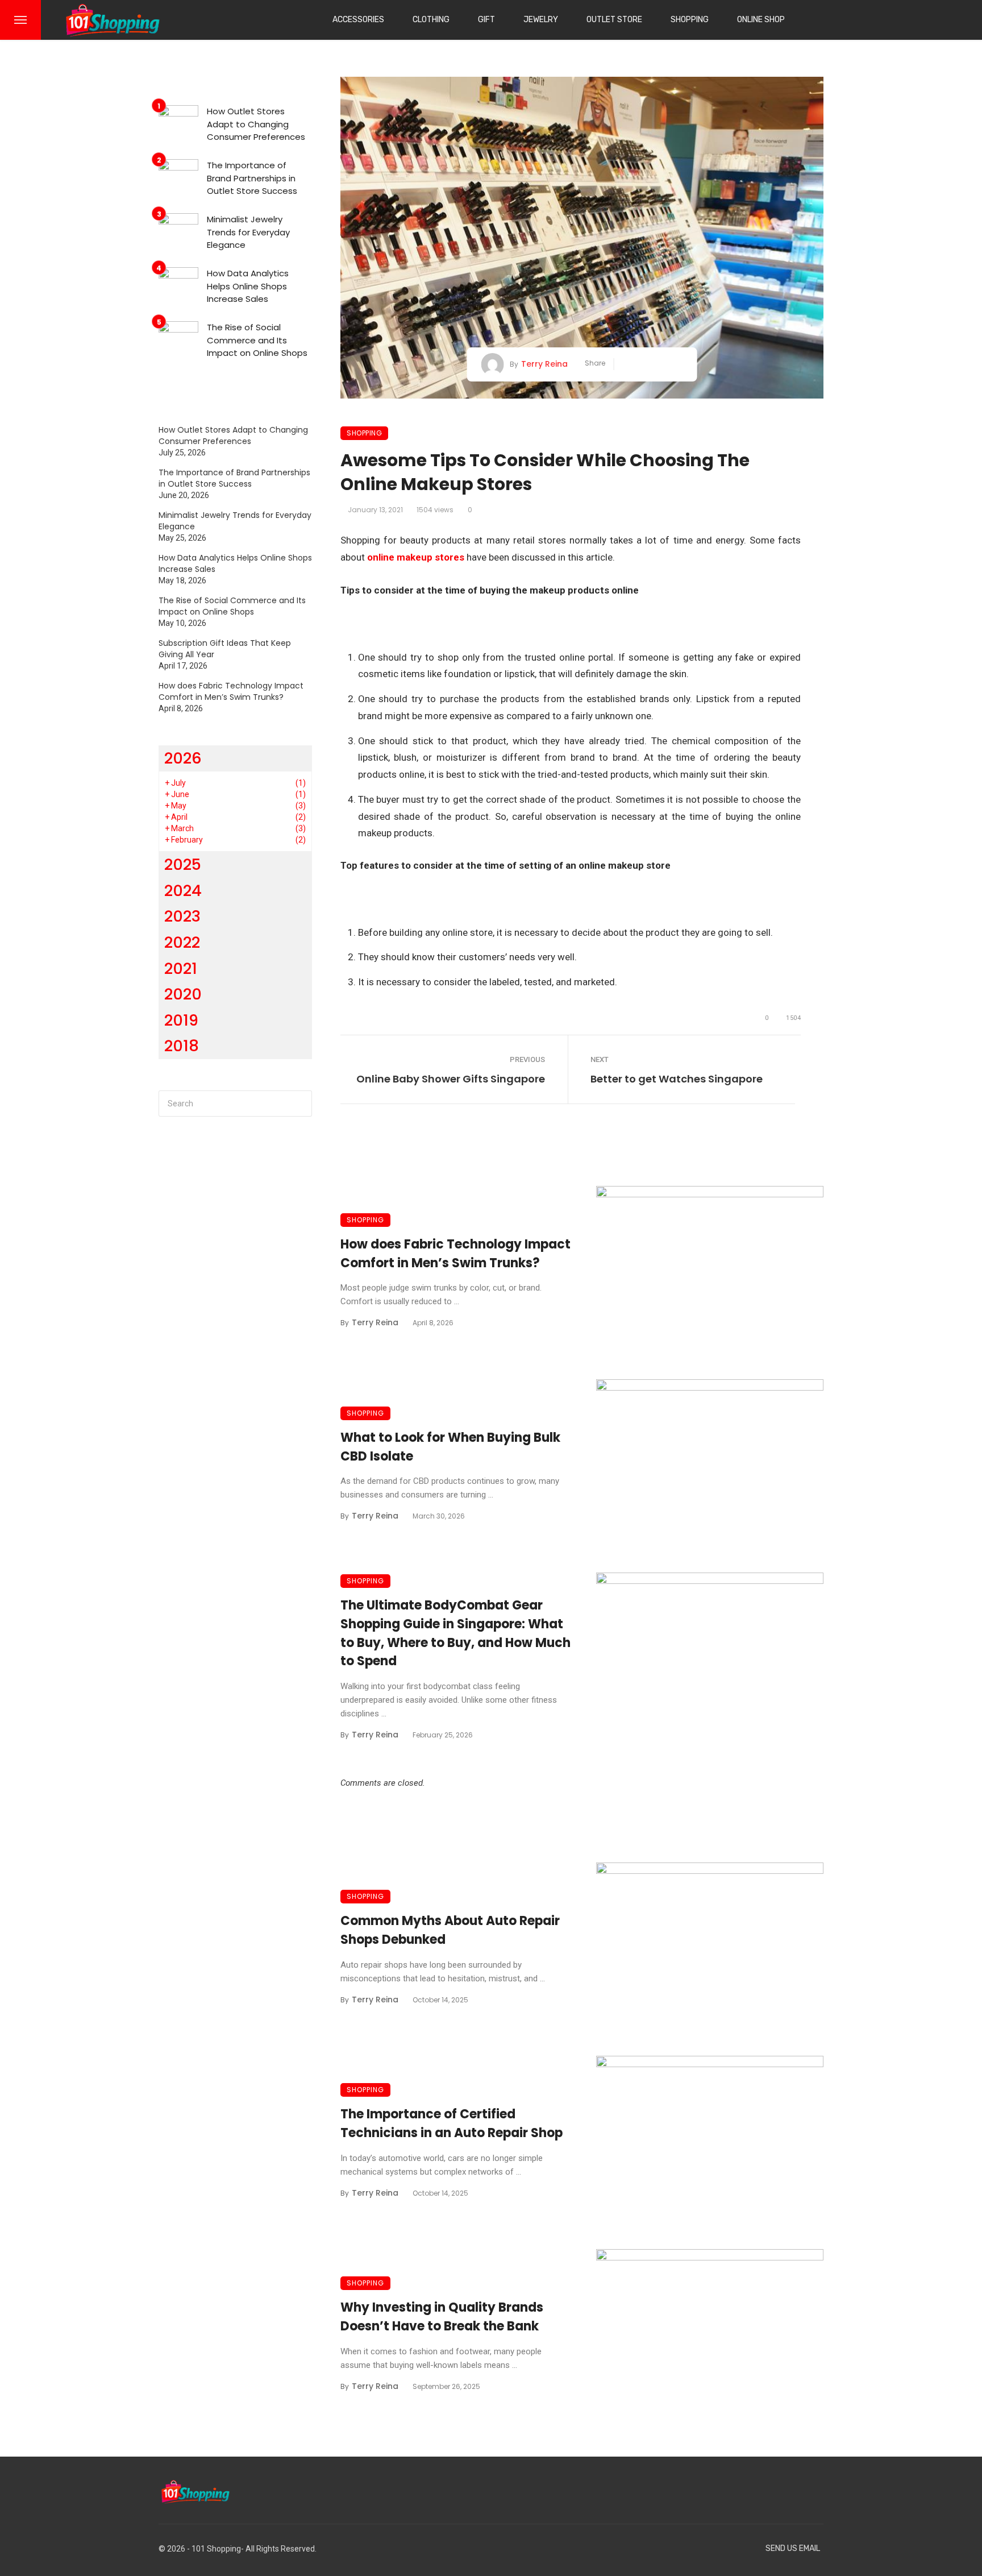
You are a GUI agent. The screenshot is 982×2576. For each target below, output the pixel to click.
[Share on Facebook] (627, 364)
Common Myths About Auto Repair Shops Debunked (450, 1930)
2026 (183, 758)
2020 (183, 994)
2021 (181, 968)
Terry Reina (544, 364)
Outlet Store (614, 20)
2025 (183, 864)
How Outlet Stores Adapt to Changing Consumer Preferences (256, 124)
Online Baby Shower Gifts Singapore (451, 1079)
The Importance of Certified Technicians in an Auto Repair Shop (452, 2123)
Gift (486, 20)
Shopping (690, 20)
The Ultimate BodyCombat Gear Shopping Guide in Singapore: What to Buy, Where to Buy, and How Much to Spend (455, 1633)
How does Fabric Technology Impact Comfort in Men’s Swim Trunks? (455, 1254)
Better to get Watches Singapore (677, 1079)
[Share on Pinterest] (661, 364)
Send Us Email (793, 2548)
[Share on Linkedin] (678, 364)
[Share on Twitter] (644, 364)
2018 (182, 1046)
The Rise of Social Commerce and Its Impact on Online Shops (257, 340)
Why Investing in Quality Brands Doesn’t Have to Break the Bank (442, 2317)
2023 (182, 916)
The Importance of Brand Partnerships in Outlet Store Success (252, 178)
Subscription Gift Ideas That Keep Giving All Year (225, 649)
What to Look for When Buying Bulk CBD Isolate (450, 1447)
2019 (181, 1020)
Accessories (358, 20)
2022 (182, 942)
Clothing (431, 20)
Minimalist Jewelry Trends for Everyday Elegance (248, 232)
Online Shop (761, 20)
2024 (183, 891)
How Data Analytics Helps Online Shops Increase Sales (248, 286)
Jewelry (541, 20)
